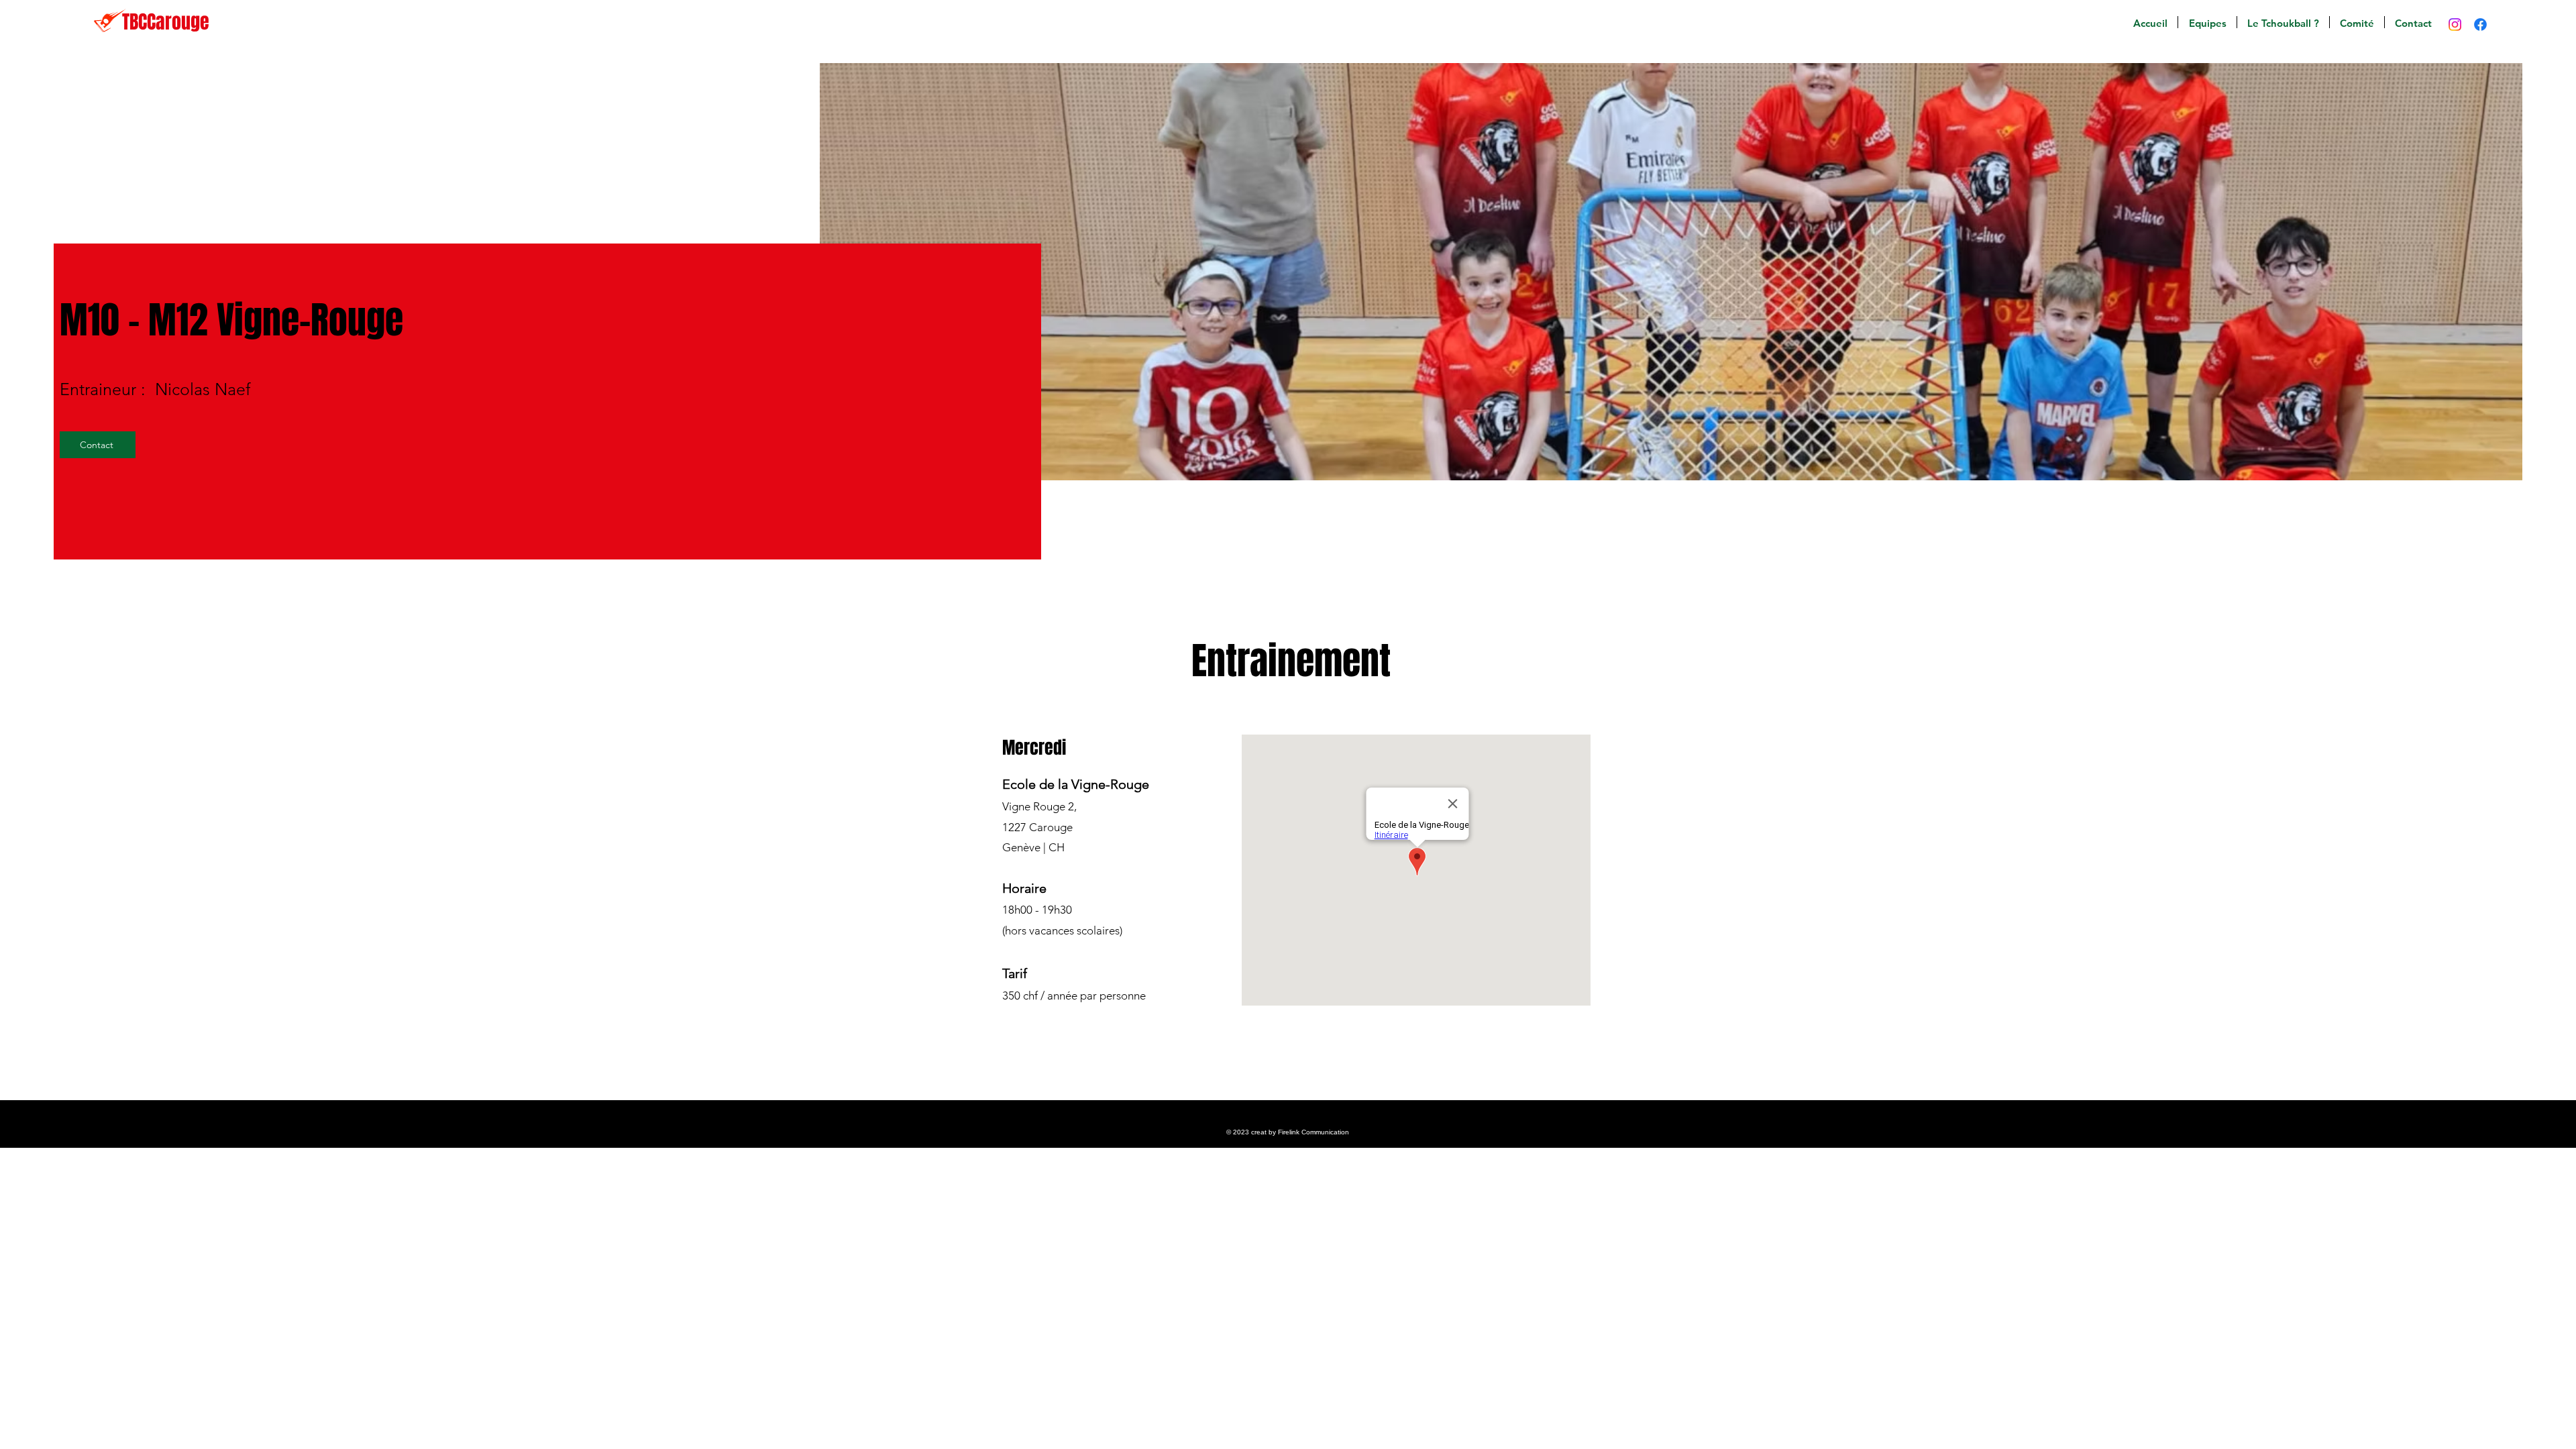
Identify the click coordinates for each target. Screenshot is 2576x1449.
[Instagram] (2455, 24)
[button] (2207, 22)
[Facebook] (2480, 24)
